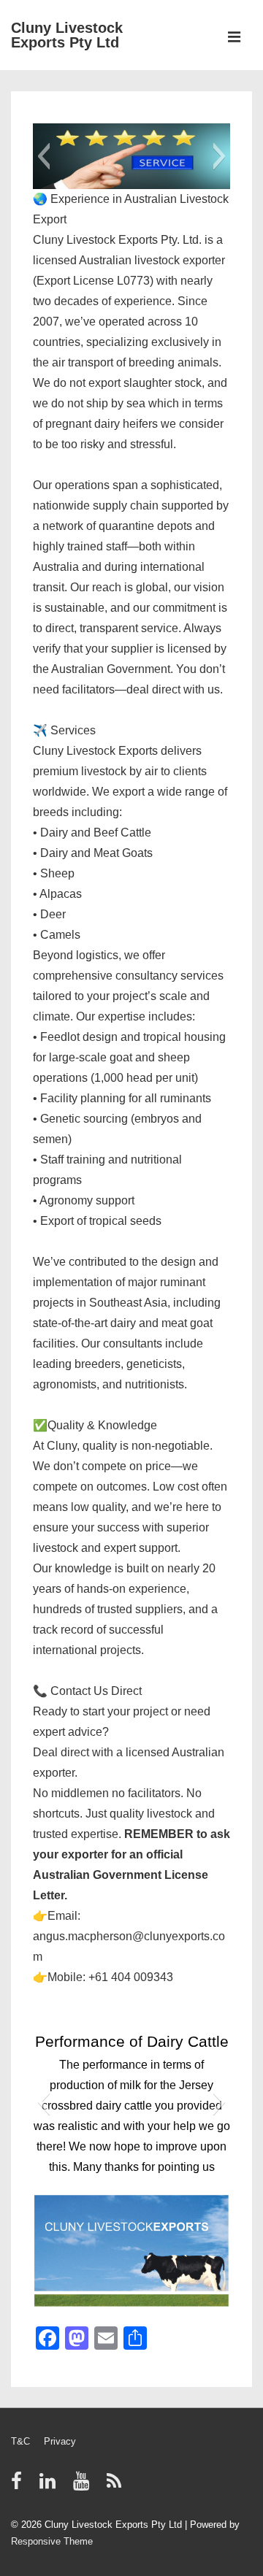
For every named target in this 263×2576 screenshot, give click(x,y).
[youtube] (84, 2486)
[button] (43, 156)
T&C (20, 2441)
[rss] (116, 2486)
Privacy (60, 2441)
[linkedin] (51, 2486)
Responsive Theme (52, 2541)
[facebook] (20, 2486)
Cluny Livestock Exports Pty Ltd (67, 35)
